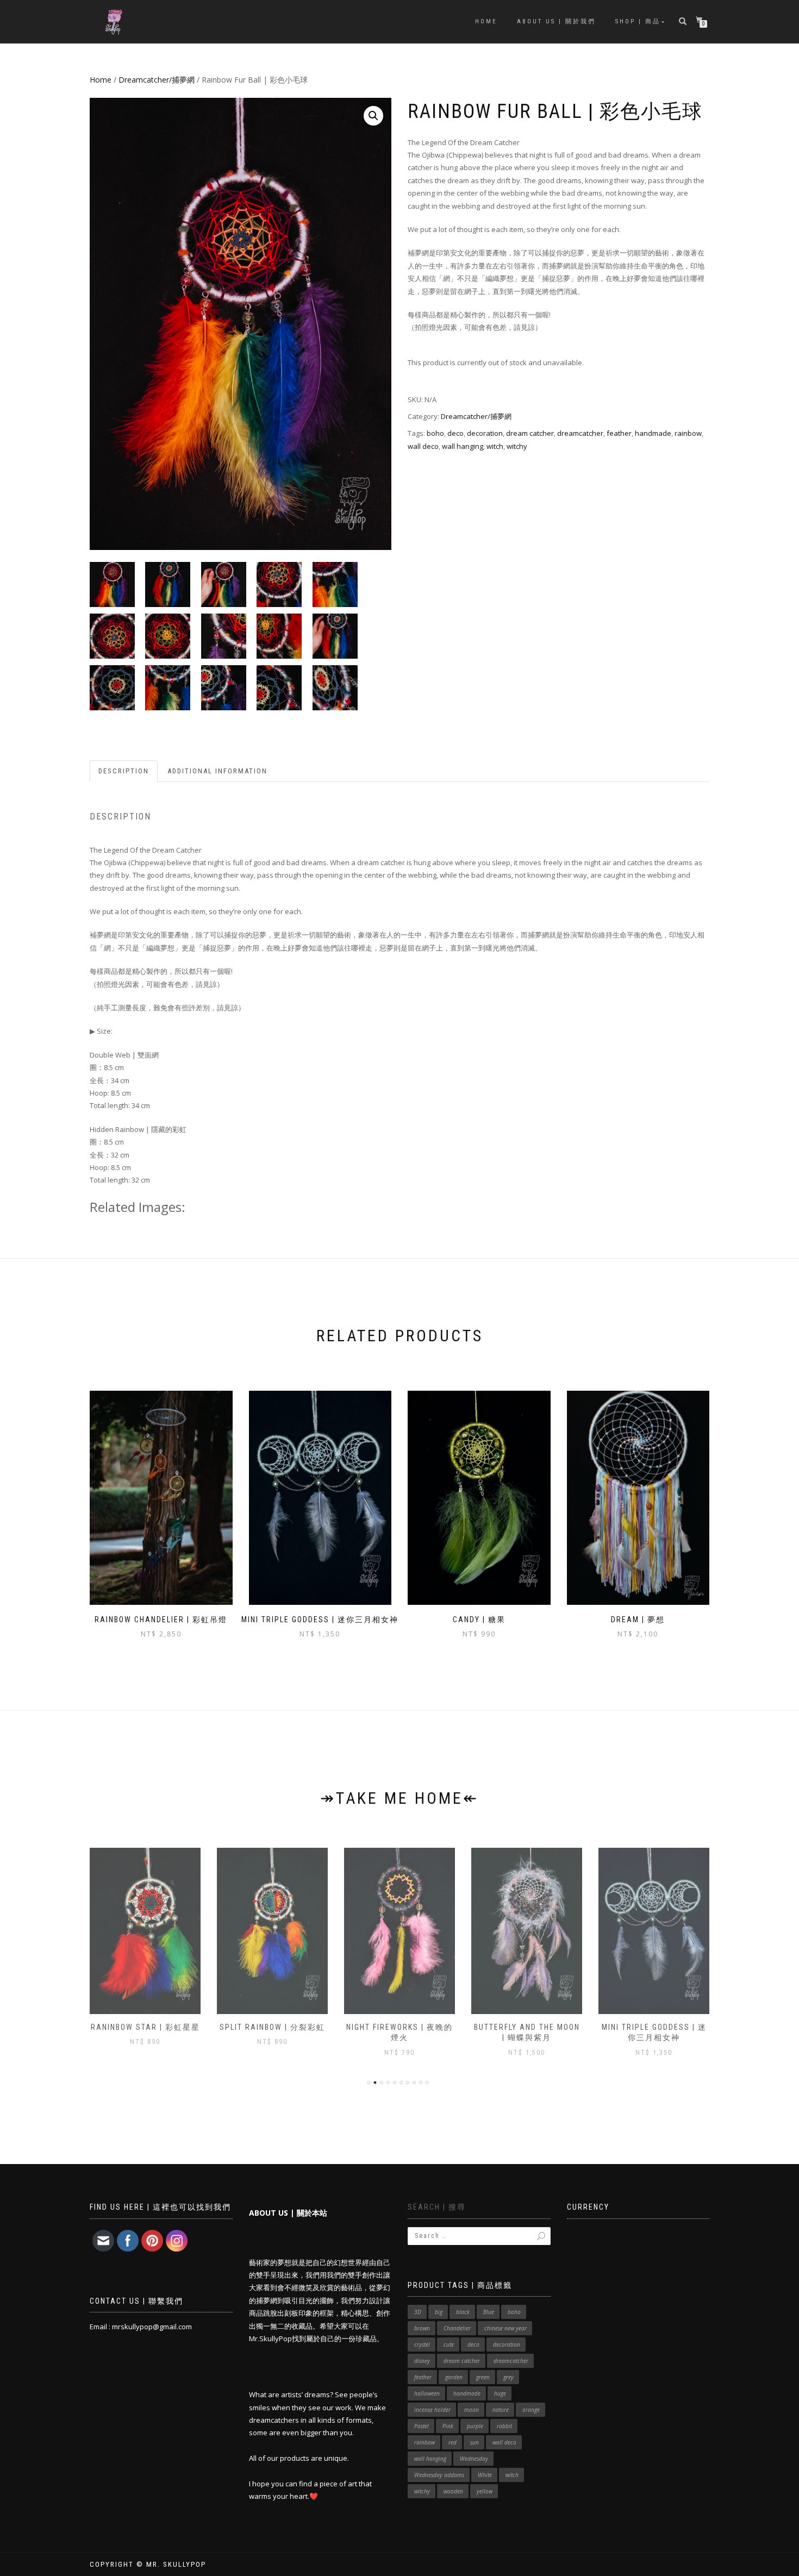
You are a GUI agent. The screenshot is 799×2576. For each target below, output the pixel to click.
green (483, 2377)
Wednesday (474, 2459)
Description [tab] (124, 771)
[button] (373, 116)
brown (422, 2328)
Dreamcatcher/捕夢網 (157, 80)
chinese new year (505, 2328)
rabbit (504, 2426)
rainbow (688, 433)
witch (495, 446)
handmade (653, 433)
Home (486, 21)
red (452, 2442)
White (485, 2475)
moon (472, 2410)
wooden (453, 2491)
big (439, 2312)
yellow (485, 2491)
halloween (427, 2393)
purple (475, 2426)
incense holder (432, 2410)
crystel (422, 2344)
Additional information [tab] (217, 771)
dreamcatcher (580, 433)
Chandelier (457, 2328)
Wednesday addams (439, 2475)
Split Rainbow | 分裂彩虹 (145, 2027)
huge (500, 2393)
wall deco (423, 446)
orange (531, 2410)
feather (619, 433)
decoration (485, 433)
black (463, 2312)
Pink (448, 2426)
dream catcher (530, 433)
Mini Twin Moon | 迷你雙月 (654, 2027)
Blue (489, 2312)
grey (508, 2377)
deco (455, 433)
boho (435, 433)
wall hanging (463, 446)
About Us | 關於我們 (556, 21)
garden (454, 2377)
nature (501, 2410)
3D (418, 2312)
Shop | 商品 (638, 21)
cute (449, 2344)
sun (475, 2442)
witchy (517, 446)
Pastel (422, 2426)
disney (422, 2361)
